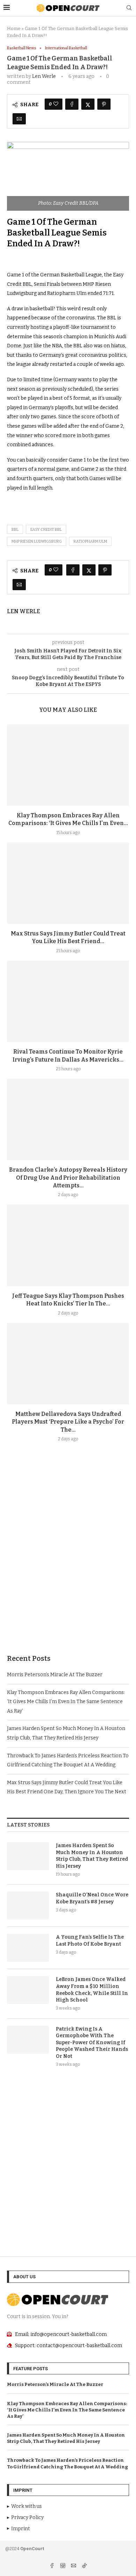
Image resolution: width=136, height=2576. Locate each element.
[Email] (74, 2566)
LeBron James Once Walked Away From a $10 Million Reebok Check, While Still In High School (92, 1990)
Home (14, 28)
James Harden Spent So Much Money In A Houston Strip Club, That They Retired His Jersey (92, 1856)
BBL (15, 530)
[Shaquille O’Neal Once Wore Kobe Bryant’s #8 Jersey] (28, 1905)
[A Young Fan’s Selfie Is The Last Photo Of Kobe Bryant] (28, 1948)
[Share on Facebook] (72, 104)
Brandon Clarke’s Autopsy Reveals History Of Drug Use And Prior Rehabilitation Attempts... (68, 1178)
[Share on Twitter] (88, 104)
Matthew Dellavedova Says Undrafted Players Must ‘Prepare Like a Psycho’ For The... (68, 1422)
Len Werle (44, 76)
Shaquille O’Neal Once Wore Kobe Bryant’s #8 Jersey (92, 1898)
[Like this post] (56, 104)
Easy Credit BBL (46, 530)
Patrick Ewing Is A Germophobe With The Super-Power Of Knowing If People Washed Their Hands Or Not (92, 2043)
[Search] (129, 8)
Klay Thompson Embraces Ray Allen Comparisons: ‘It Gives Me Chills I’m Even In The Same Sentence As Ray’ (66, 1702)
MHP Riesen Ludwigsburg (37, 541)
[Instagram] (63, 2566)
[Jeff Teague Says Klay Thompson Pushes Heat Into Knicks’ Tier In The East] (68, 1245)
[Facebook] (52, 2566)
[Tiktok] (84, 2566)
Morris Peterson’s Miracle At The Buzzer (55, 1675)
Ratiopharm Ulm (90, 541)
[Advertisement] (68, 1565)
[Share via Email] (19, 119)
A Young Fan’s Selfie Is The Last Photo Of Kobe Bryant (90, 1941)
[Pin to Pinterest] (104, 104)
